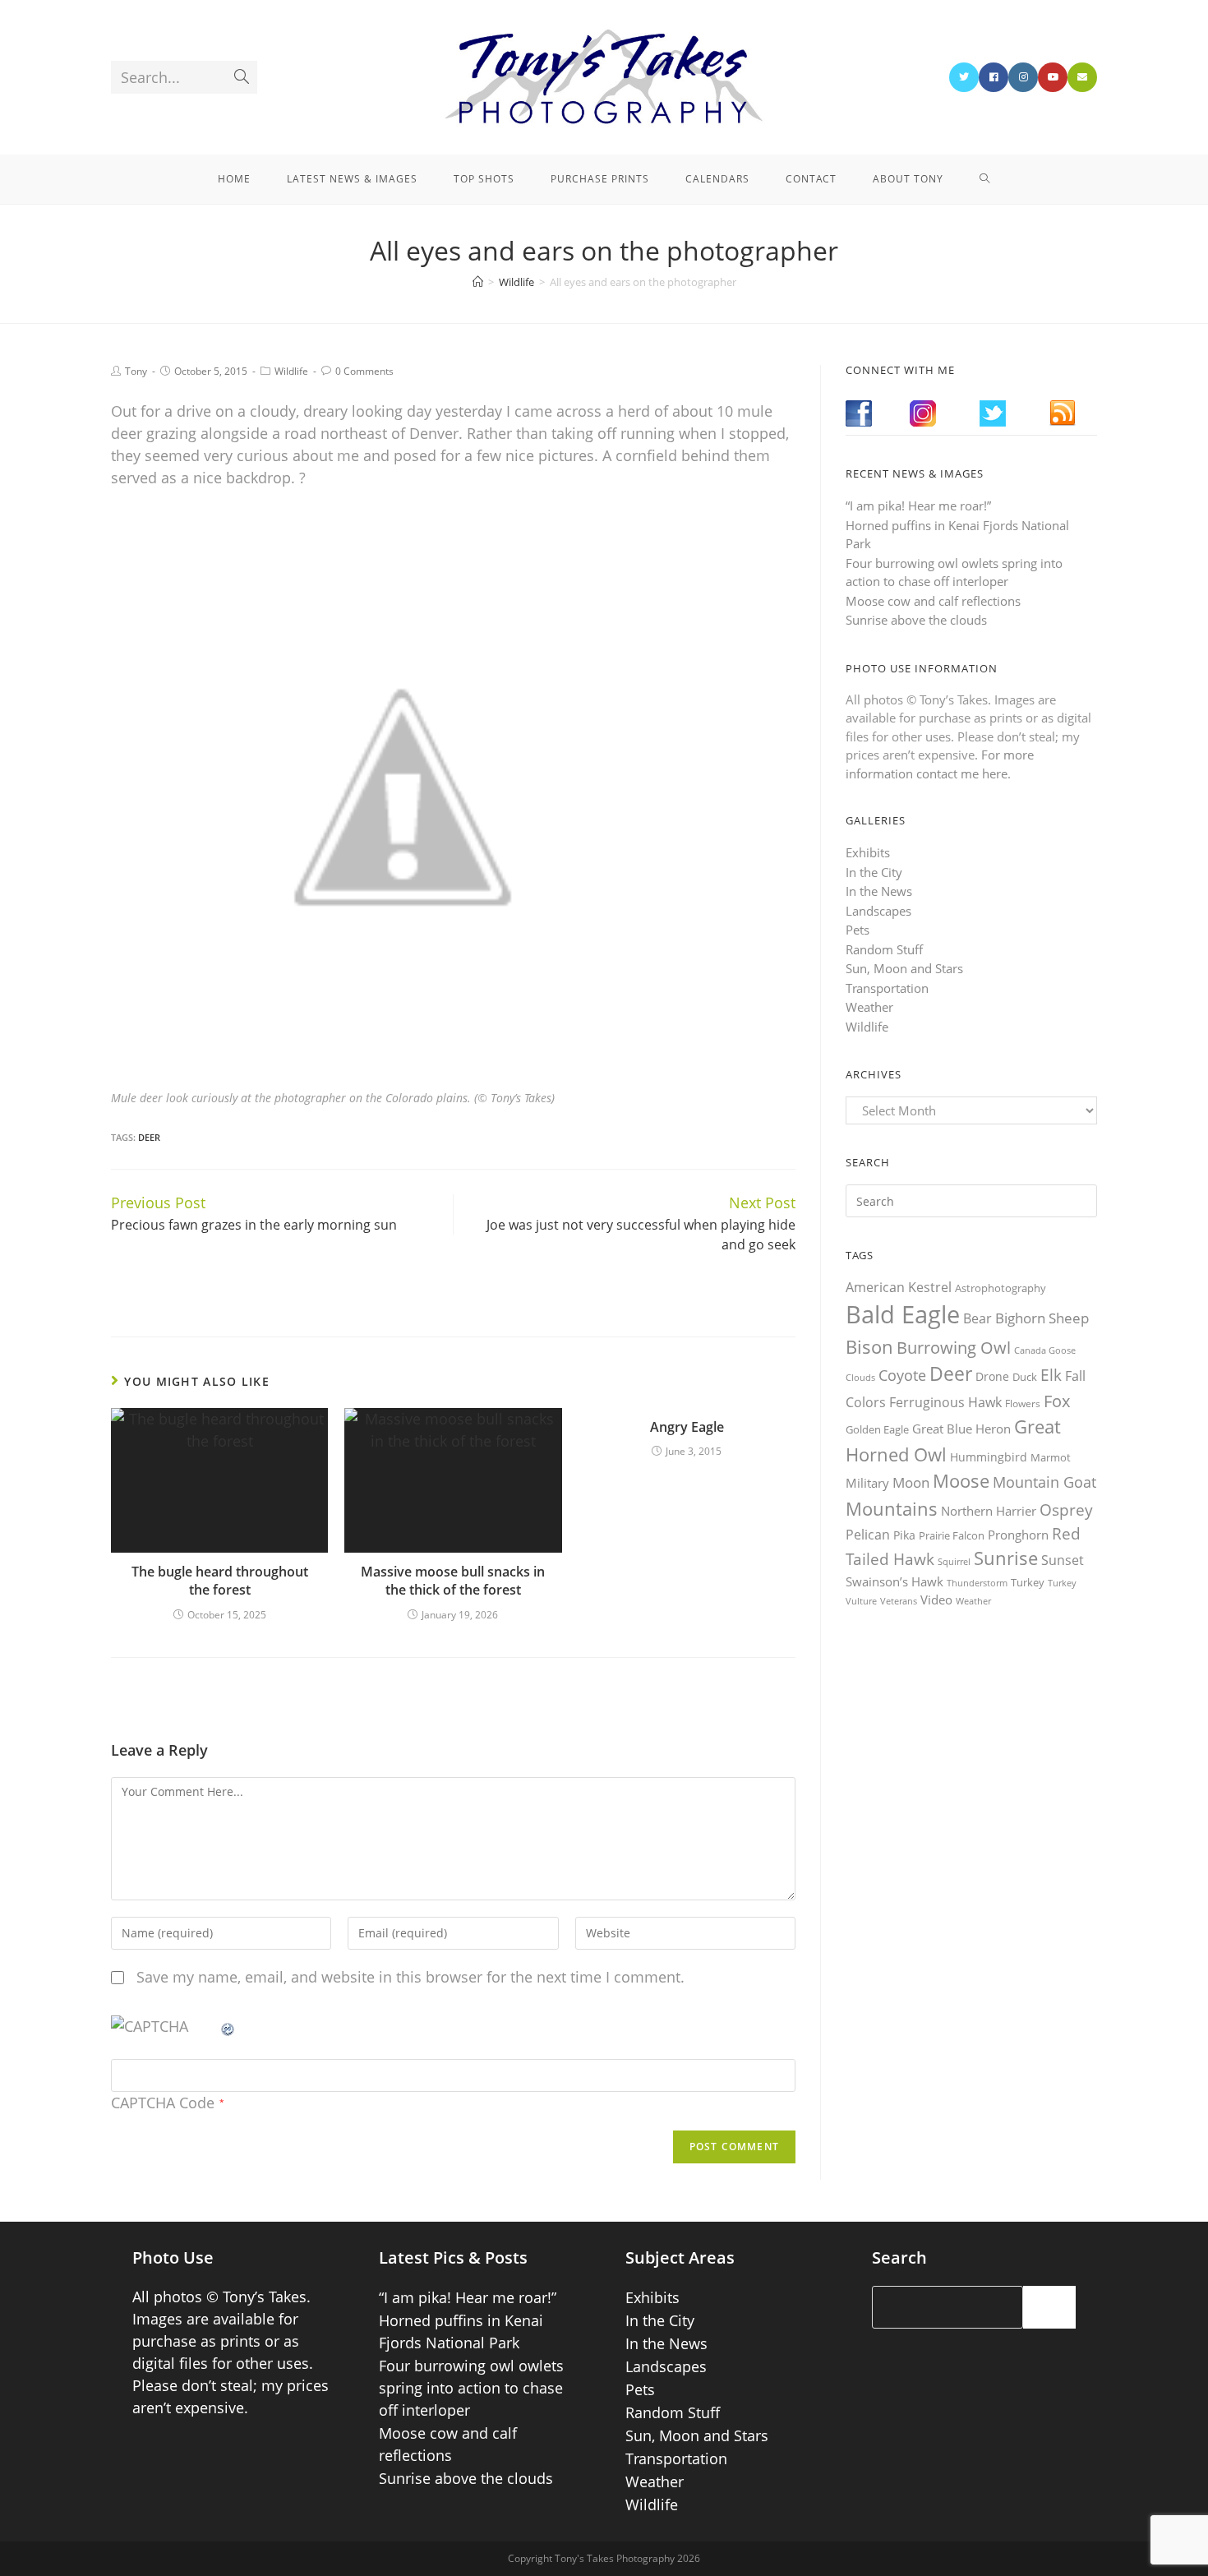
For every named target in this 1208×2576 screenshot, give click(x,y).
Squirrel (954, 1561)
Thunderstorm (977, 1583)
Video (936, 1600)
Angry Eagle (687, 1427)
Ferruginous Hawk (945, 1402)
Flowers (1023, 1403)
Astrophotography (1001, 1288)
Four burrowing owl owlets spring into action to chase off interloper (471, 2388)
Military (867, 1483)
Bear (977, 1318)
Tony (136, 371)
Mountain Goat (1044, 1482)
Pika (904, 1535)
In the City (874, 872)
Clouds (860, 1377)
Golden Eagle (877, 1429)
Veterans (899, 1601)
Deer (149, 1137)
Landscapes (878, 911)
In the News (879, 891)
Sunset (1063, 1560)
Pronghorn (1018, 1535)
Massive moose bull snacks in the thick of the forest (453, 1581)
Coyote (902, 1375)
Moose (961, 1481)
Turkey (1028, 1582)
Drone (992, 1376)
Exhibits (868, 852)
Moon (911, 1482)
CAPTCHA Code (163, 2103)
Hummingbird (989, 1457)
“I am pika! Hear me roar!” (918, 506)
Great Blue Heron (961, 1429)
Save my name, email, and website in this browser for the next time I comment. (410, 1977)
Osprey (1066, 1510)
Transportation (887, 988)
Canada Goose (1045, 1350)
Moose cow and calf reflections (933, 601)
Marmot (1051, 1457)
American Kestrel (899, 1287)
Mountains (892, 1508)
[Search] (1049, 2307)
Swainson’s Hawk (894, 1581)
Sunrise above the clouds (916, 620)
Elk (1051, 1375)
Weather (869, 1007)
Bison (869, 1346)
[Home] (478, 282)
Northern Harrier (989, 1511)
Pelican (868, 1535)
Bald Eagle (903, 1314)
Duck (1025, 1377)
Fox (1057, 1401)
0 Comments (364, 371)
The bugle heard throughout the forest (220, 1581)
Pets (858, 930)
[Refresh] (228, 2026)
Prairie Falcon (952, 1535)
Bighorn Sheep (1042, 1318)
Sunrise (1006, 1558)
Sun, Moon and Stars (904, 968)
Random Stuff (884, 949)
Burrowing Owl (954, 1348)
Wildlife (291, 371)
